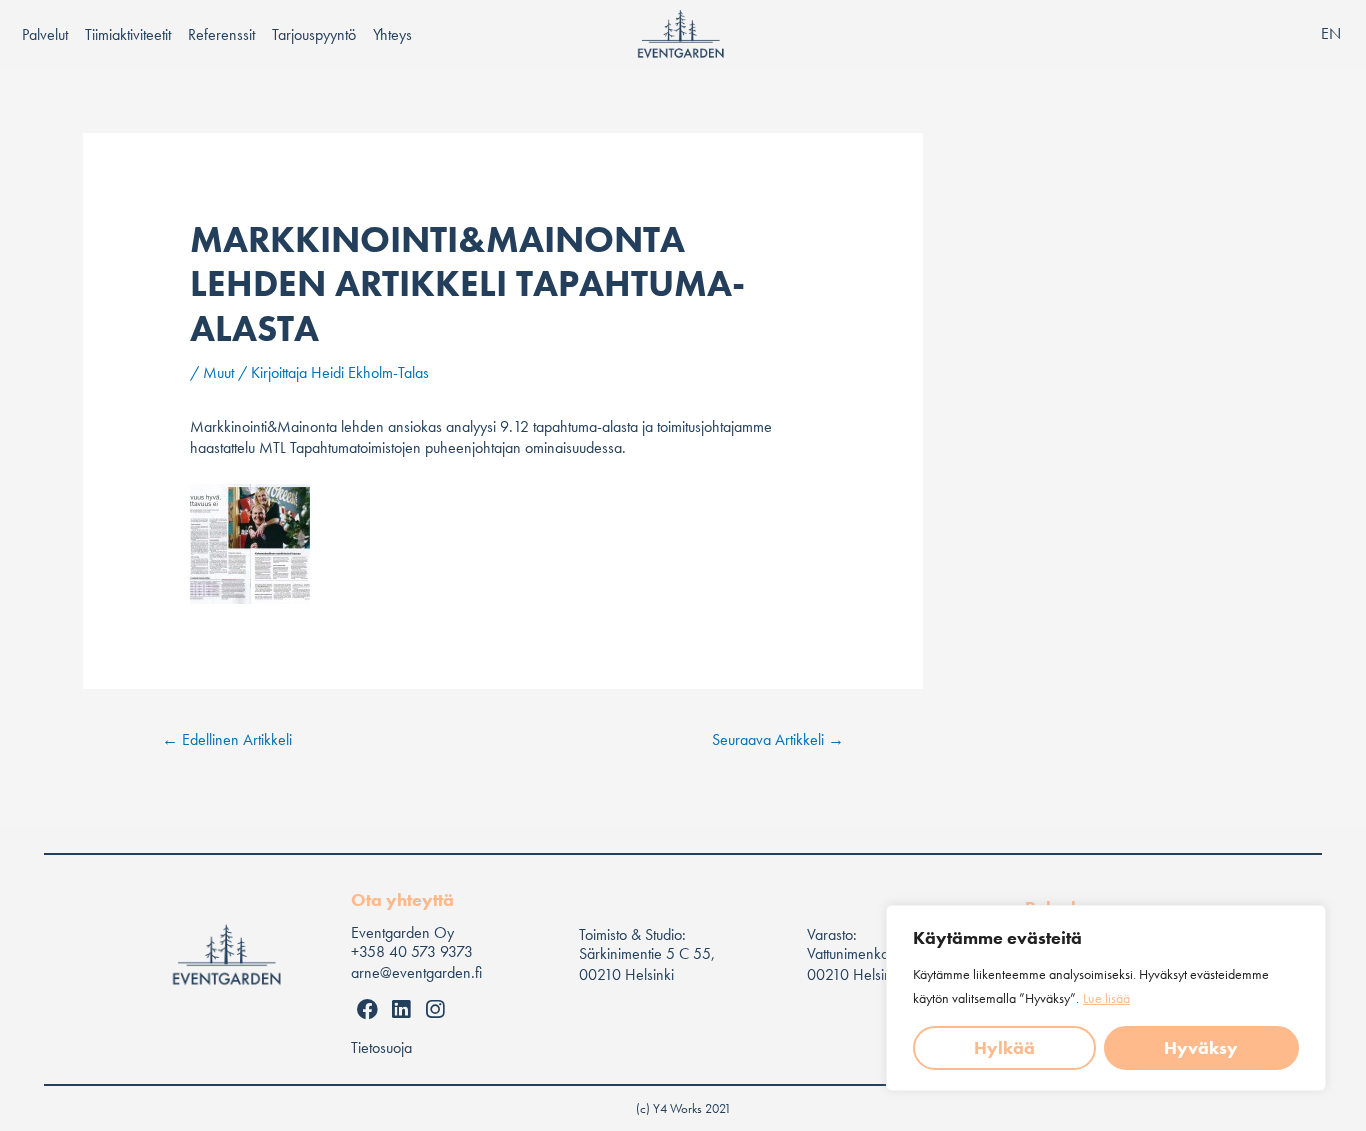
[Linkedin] (402, 1010)
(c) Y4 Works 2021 (683, 1108)
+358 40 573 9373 (412, 951)
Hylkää (1004, 1047)
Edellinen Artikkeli (227, 739)
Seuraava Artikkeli (778, 739)
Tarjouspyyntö (314, 34)
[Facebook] (368, 1010)
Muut (218, 372)
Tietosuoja (381, 1047)
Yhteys (392, 34)
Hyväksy (1201, 1047)
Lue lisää (1106, 998)
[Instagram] (435, 1010)
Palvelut (45, 34)
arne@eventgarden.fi (416, 972)
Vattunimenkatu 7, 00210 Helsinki (860, 964)
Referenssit (221, 34)
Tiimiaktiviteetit (128, 34)
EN (1331, 33)
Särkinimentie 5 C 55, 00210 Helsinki (647, 964)
